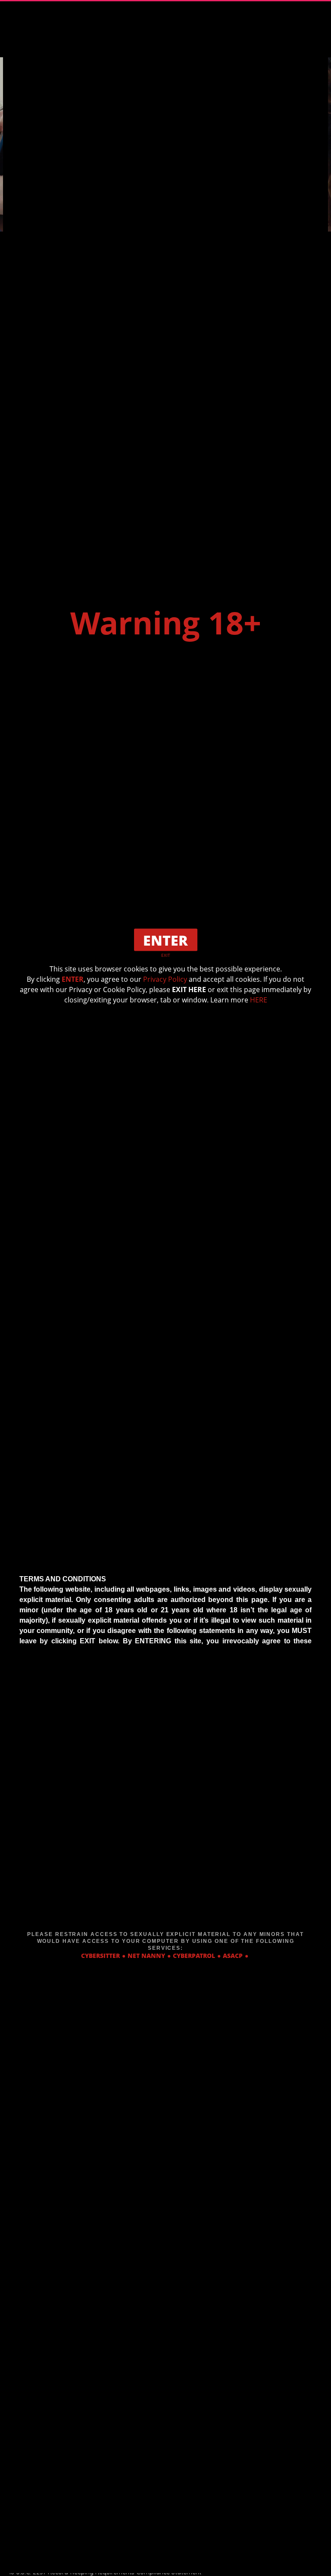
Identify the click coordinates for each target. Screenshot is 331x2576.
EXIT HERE (189, 990)
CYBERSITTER (100, 1955)
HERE (259, 1000)
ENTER (73, 979)
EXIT (166, 955)
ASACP (233, 1955)
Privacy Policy (165, 979)
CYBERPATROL (194, 1955)
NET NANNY (146, 1955)
